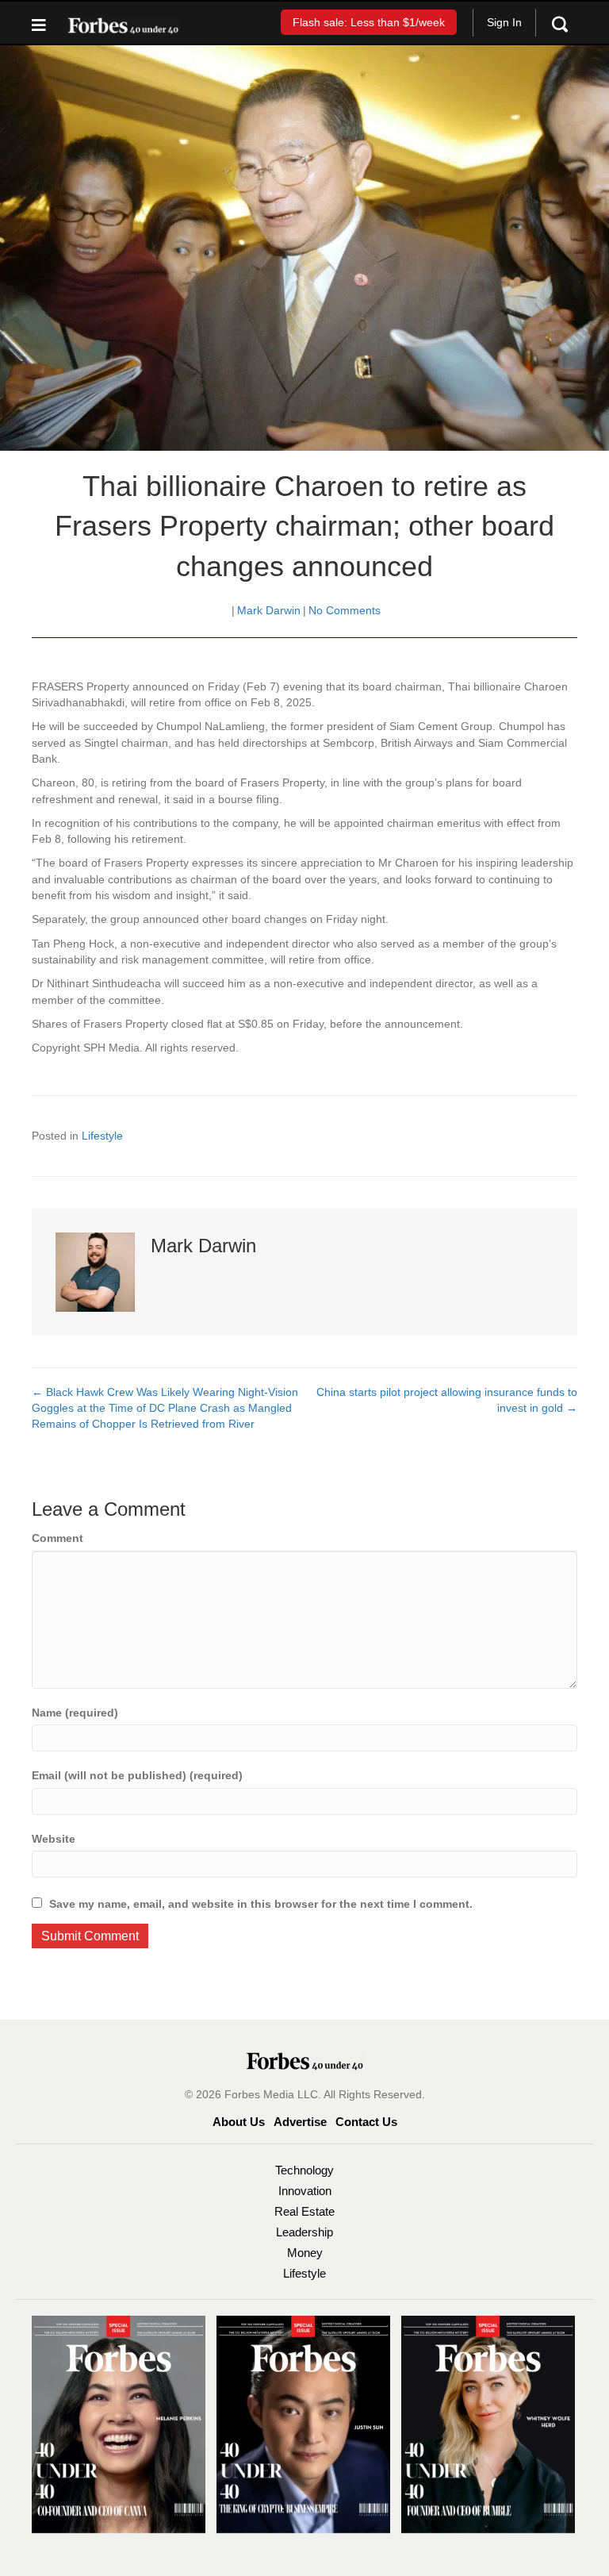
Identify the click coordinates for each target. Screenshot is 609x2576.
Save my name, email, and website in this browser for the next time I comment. (261, 1904)
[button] (369, 22)
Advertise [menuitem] (300, 2122)
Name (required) (75, 1713)
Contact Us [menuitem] (366, 2122)
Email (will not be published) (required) (137, 1775)
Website (54, 1839)
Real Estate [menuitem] (304, 2211)
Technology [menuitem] (304, 2170)
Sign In (504, 22)
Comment (57, 1538)
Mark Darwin (269, 610)
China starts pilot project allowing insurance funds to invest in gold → (447, 1400)
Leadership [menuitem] (304, 2232)
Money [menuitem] (305, 2253)
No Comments (345, 610)
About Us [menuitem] (239, 2122)
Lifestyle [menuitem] (304, 2273)
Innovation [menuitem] (305, 2191)
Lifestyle (102, 1136)
